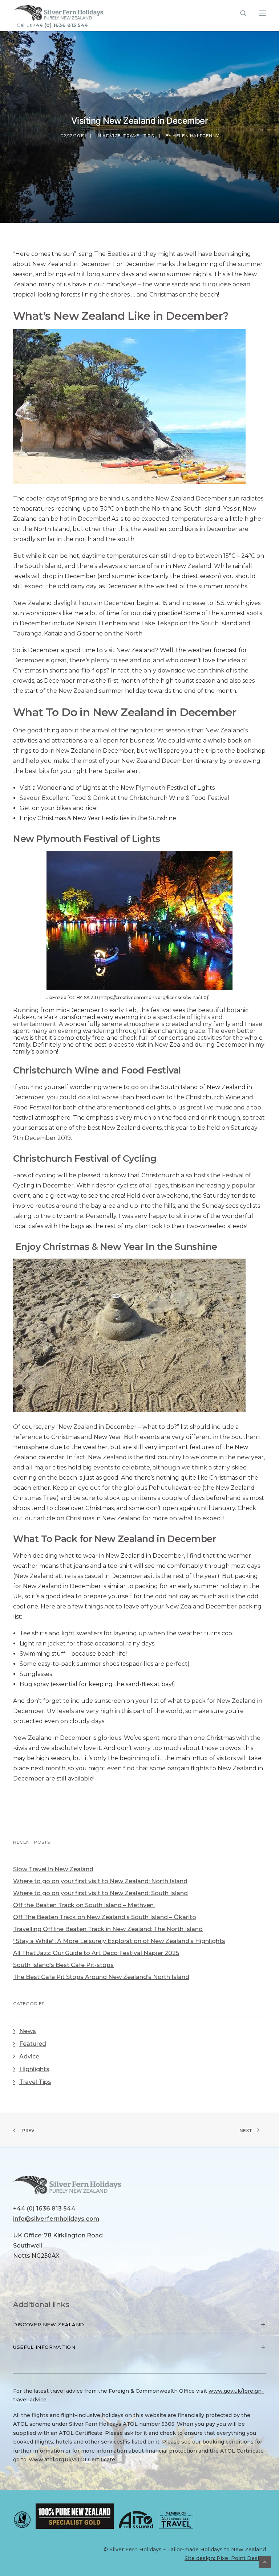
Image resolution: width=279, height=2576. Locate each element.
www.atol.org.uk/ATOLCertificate (72, 2460)
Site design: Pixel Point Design (225, 2558)
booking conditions (228, 2442)
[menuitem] (141, 25)
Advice (112, 136)
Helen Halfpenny (196, 136)
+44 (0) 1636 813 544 (60, 25)
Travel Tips (139, 136)
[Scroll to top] (265, 2561)
